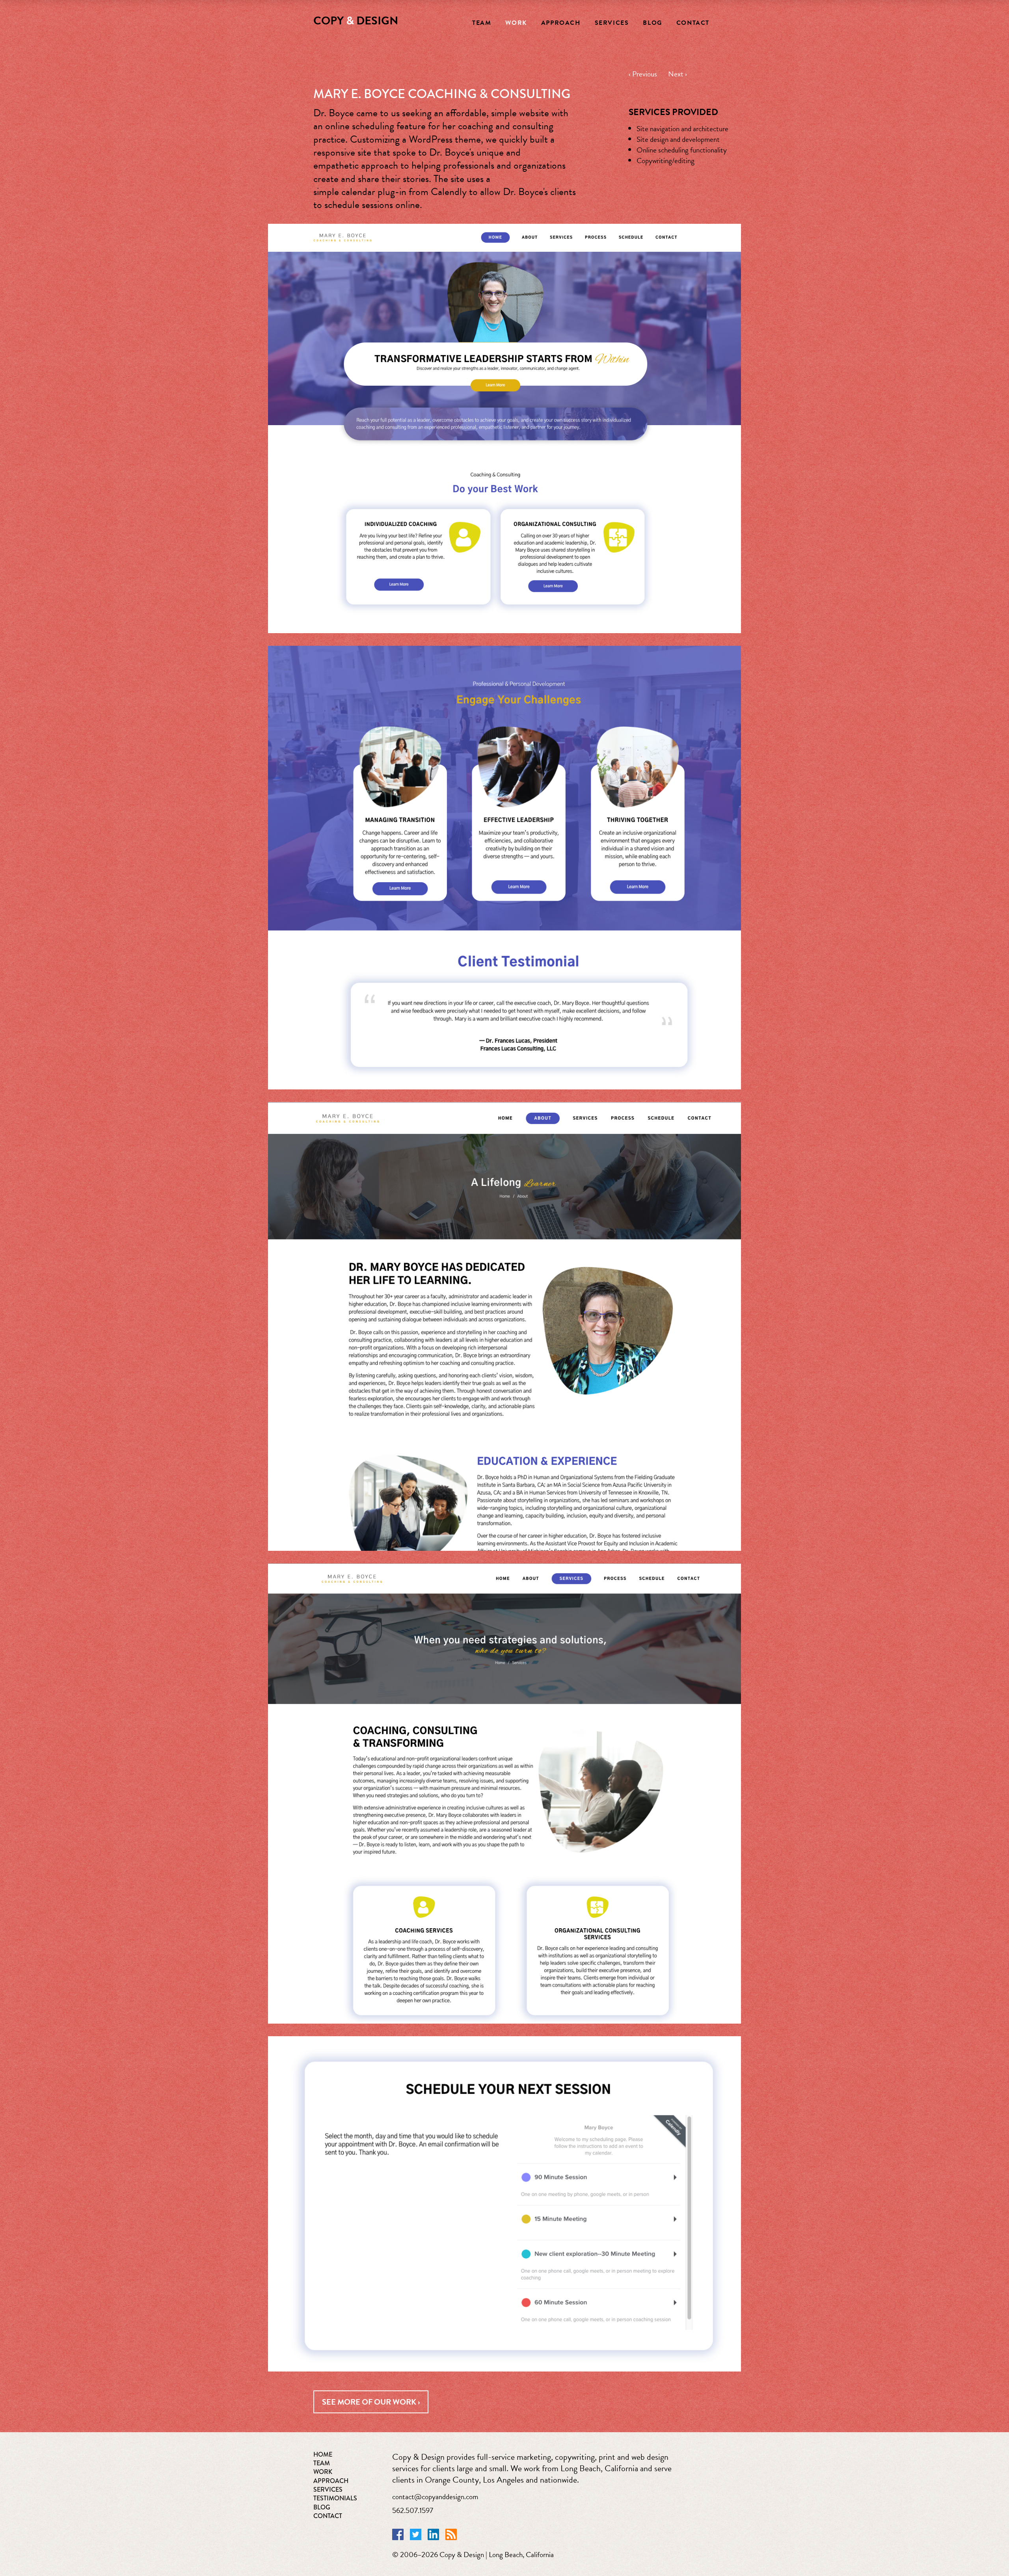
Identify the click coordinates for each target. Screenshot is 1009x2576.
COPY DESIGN (356, 21)
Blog (652, 23)
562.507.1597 (413, 2510)
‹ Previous (648, 74)
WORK (323, 2472)
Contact (693, 23)
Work (516, 23)
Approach (561, 23)
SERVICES (328, 2490)
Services (612, 23)
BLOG (322, 2507)
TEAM (322, 2463)
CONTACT (328, 2516)
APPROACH (331, 2481)
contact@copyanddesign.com (435, 2497)
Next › (678, 74)
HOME (323, 2454)
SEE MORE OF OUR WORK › (371, 2402)
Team (482, 23)
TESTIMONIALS (335, 2498)
